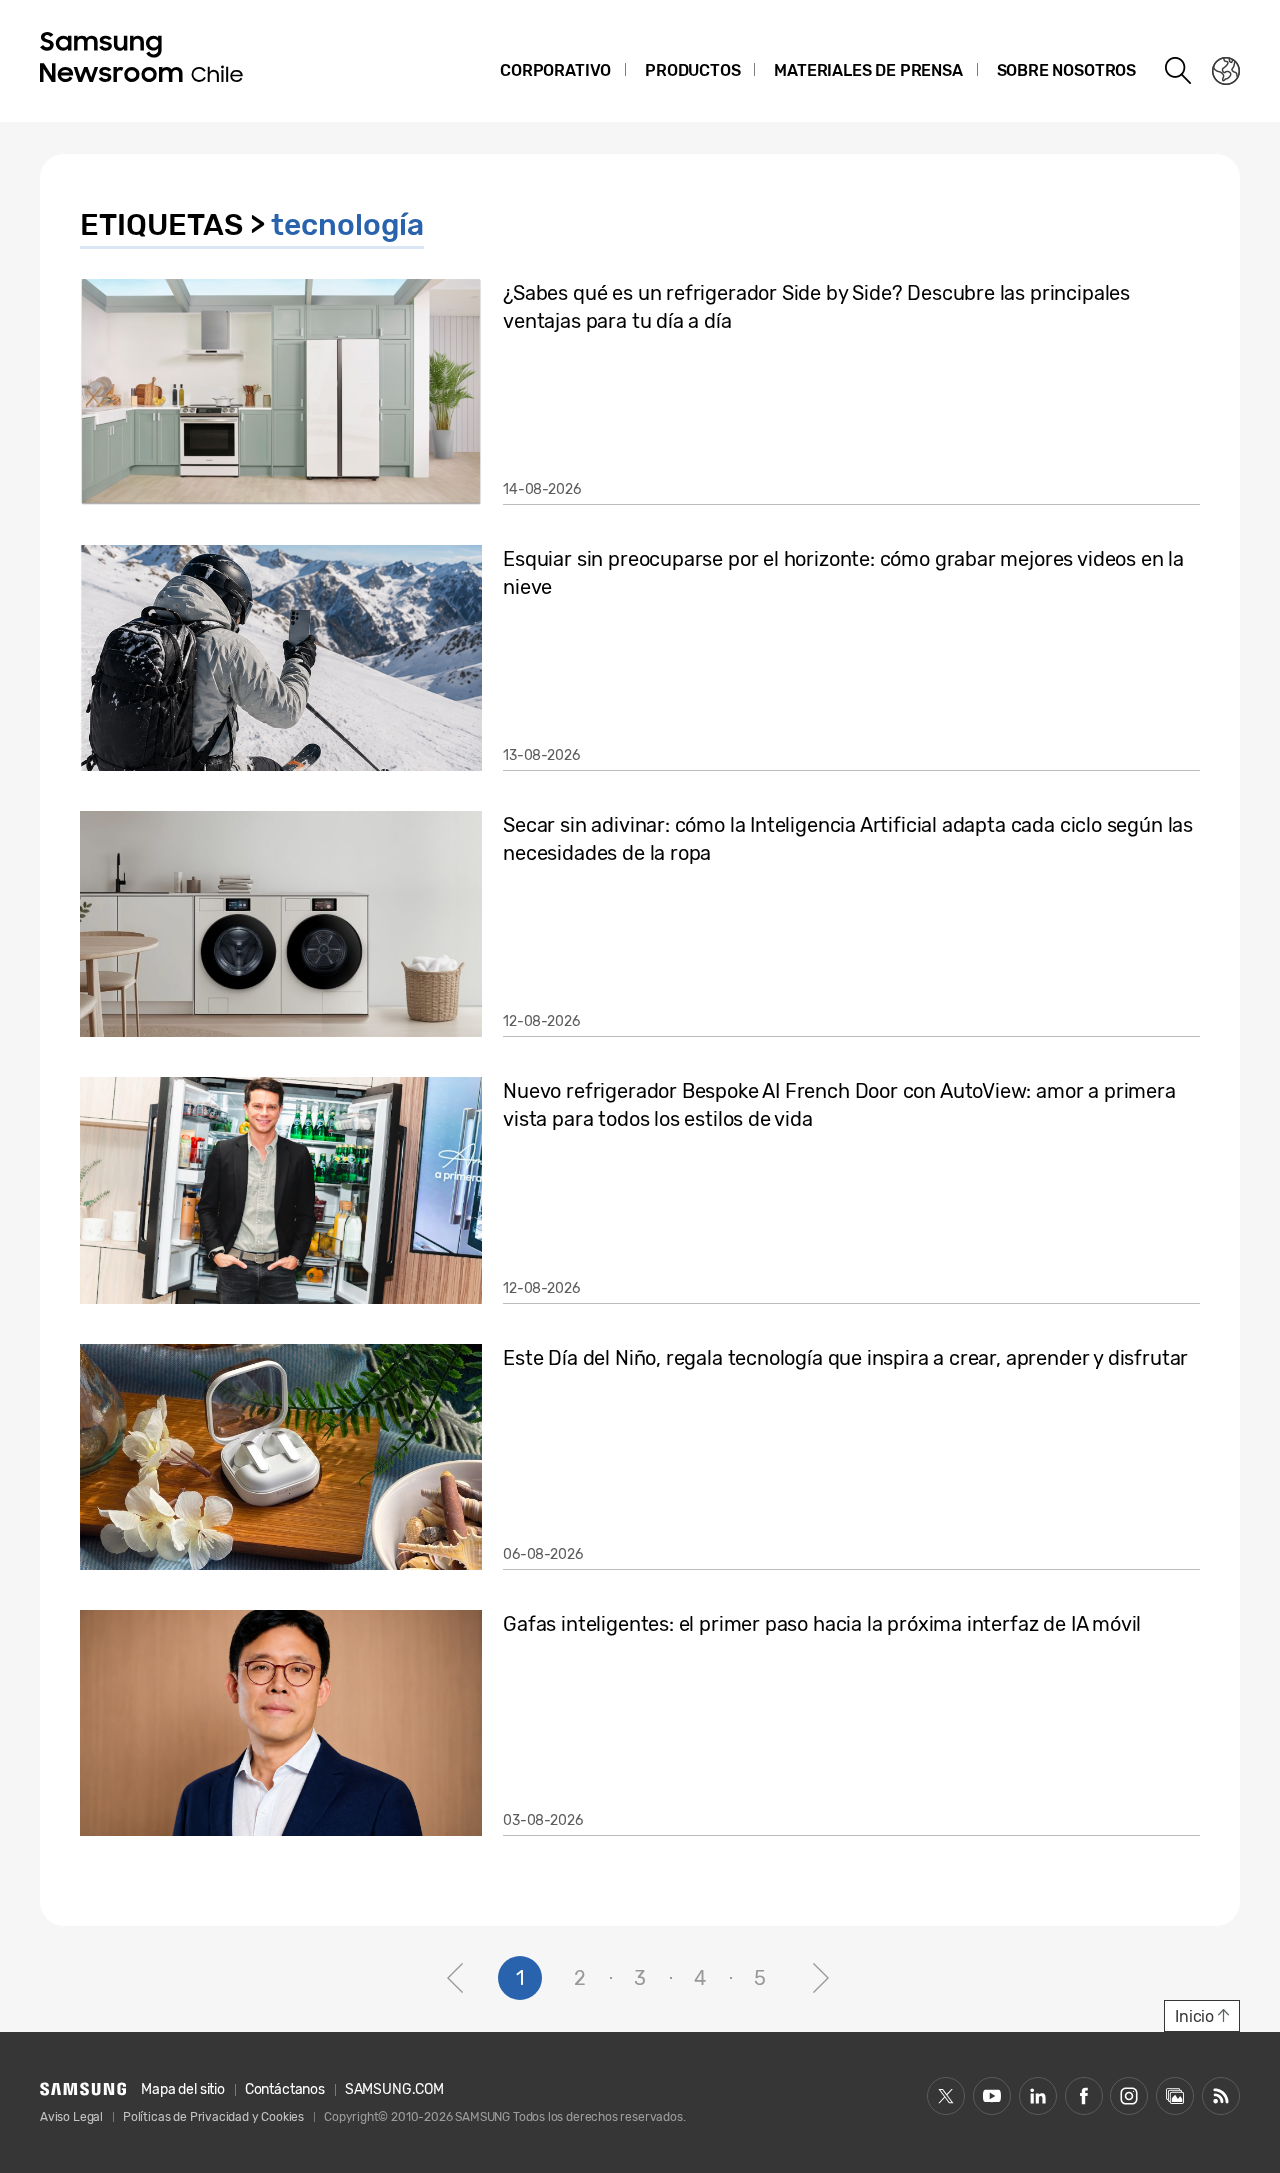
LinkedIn (1038, 2096)
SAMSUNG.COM (394, 2089)
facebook (1084, 2096)
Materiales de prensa (868, 70)
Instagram (1129, 2096)
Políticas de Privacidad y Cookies (213, 2117)
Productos (692, 70)
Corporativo (555, 70)
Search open (1179, 71)
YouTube (992, 2096)
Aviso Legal (71, 2117)
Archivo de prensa (1175, 2096)
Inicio (1194, 2016)
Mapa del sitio (182, 2089)
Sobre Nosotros (1066, 70)
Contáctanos (285, 2089)
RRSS (1221, 2096)
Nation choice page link (1226, 71)
